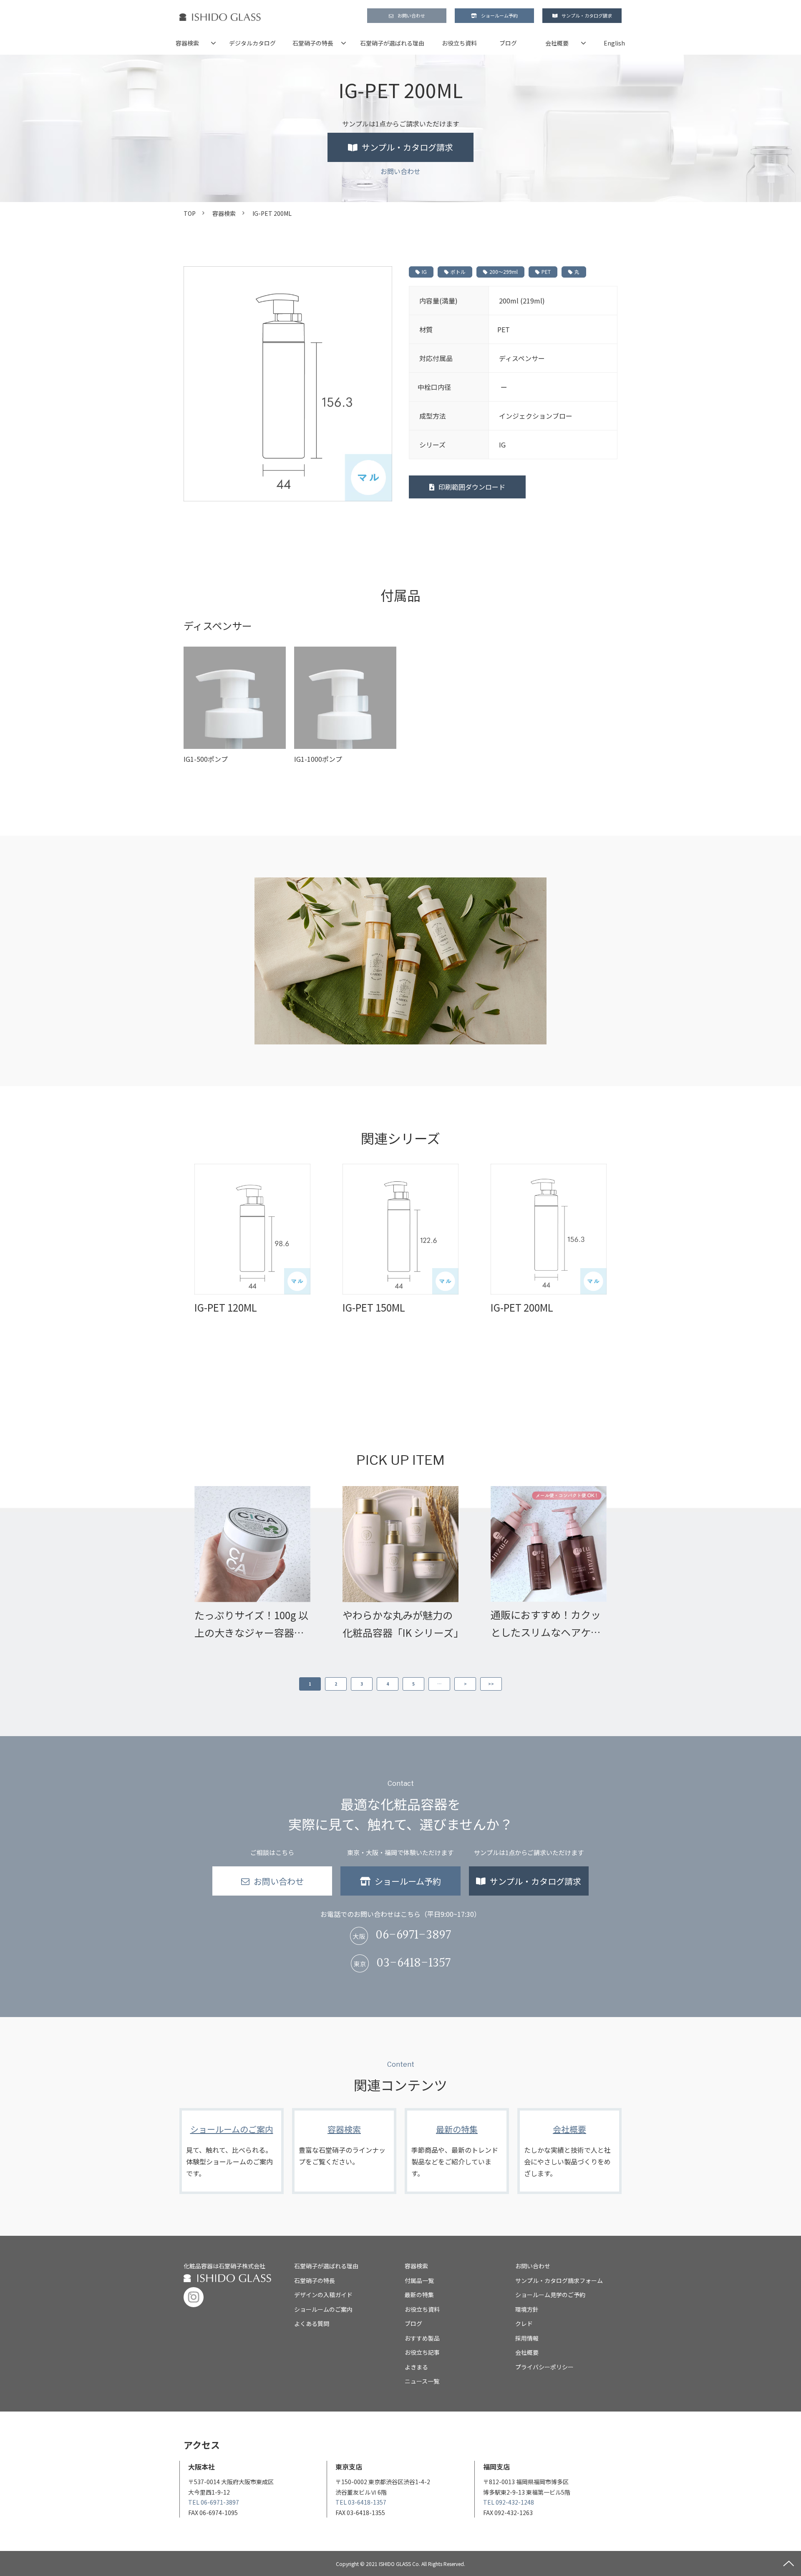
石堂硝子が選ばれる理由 (392, 43)
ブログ (508, 43)
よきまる (416, 2367)
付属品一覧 (419, 2280)
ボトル (458, 272)
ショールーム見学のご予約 (550, 2295)
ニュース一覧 (422, 2381)
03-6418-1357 (413, 1963)
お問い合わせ (411, 15)
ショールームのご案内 (232, 2151)
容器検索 (187, 43)
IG (424, 272)
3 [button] (362, 1684)
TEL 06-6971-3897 (214, 2502)
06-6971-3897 (413, 1935)
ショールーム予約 (499, 15)
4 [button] (388, 1684)
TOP (190, 213)
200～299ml (504, 272)
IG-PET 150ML (374, 1307)
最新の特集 (457, 2151)
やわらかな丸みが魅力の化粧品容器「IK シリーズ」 (400, 1624)
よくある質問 (312, 2323)
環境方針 (527, 2309)
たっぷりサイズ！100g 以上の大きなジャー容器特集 (251, 1624)
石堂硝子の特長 (313, 43)
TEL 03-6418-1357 (361, 2502)
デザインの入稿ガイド (323, 2295)
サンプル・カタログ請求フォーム (559, 2280)
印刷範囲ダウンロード (472, 487)
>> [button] (491, 1684)
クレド (524, 2323)
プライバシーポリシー (544, 2367)
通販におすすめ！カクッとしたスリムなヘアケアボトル (546, 1624)
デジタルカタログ (252, 43)
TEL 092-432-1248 (509, 2502)
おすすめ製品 (422, 2338)
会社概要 (557, 43)
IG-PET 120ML (226, 1307)
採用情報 (527, 2338)
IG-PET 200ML (522, 1307)
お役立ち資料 (459, 43)
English (614, 43)
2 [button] (336, 1684)
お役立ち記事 (422, 2352)
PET (546, 272)
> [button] (465, 1684)
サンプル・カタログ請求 (587, 15)
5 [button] (413, 1684)
